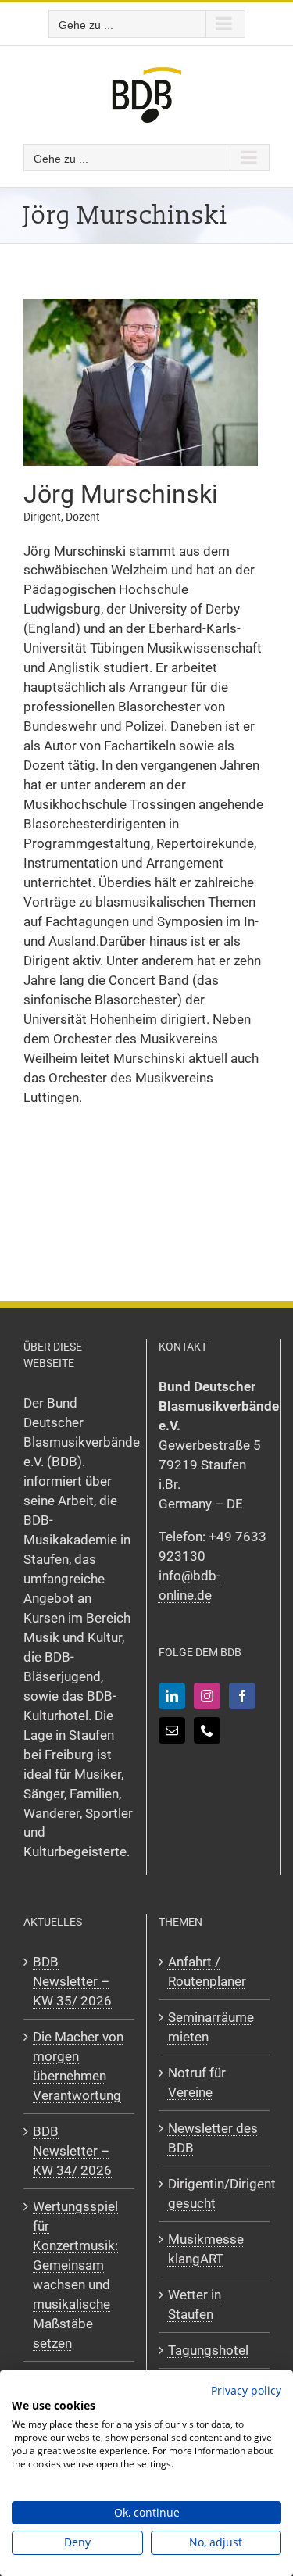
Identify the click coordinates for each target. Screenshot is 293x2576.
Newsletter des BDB (213, 2138)
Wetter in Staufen (195, 2304)
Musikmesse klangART (206, 2249)
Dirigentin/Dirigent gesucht (215, 2193)
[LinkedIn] (172, 1696)
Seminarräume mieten (211, 2027)
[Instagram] (207, 1696)
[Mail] (172, 1730)
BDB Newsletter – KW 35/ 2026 (72, 1981)
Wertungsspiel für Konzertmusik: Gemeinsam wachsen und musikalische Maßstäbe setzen (75, 2275)
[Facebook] (242, 1696)
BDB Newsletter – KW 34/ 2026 (72, 2151)
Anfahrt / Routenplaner (207, 1971)
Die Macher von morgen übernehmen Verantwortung (78, 2066)
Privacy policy (246, 2390)
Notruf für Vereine (197, 2082)
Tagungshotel (208, 2350)
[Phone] (207, 1730)
